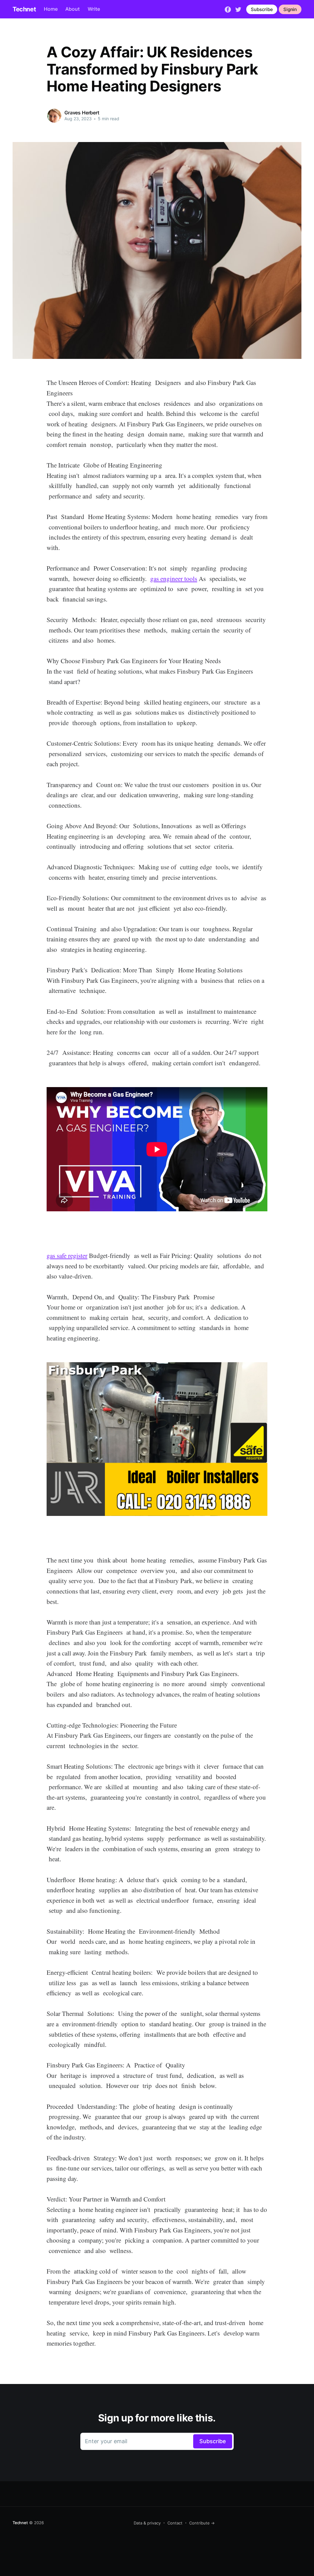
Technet (24, 9)
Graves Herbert (82, 113)
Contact (175, 2523)
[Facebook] (228, 9)
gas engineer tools (174, 579)
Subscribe (262, 9)
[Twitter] (238, 9)
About (73, 9)
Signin (290, 9)
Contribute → (202, 2523)
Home (51, 9)
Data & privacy (147, 2523)
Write (94, 9)
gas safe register (67, 1255)
